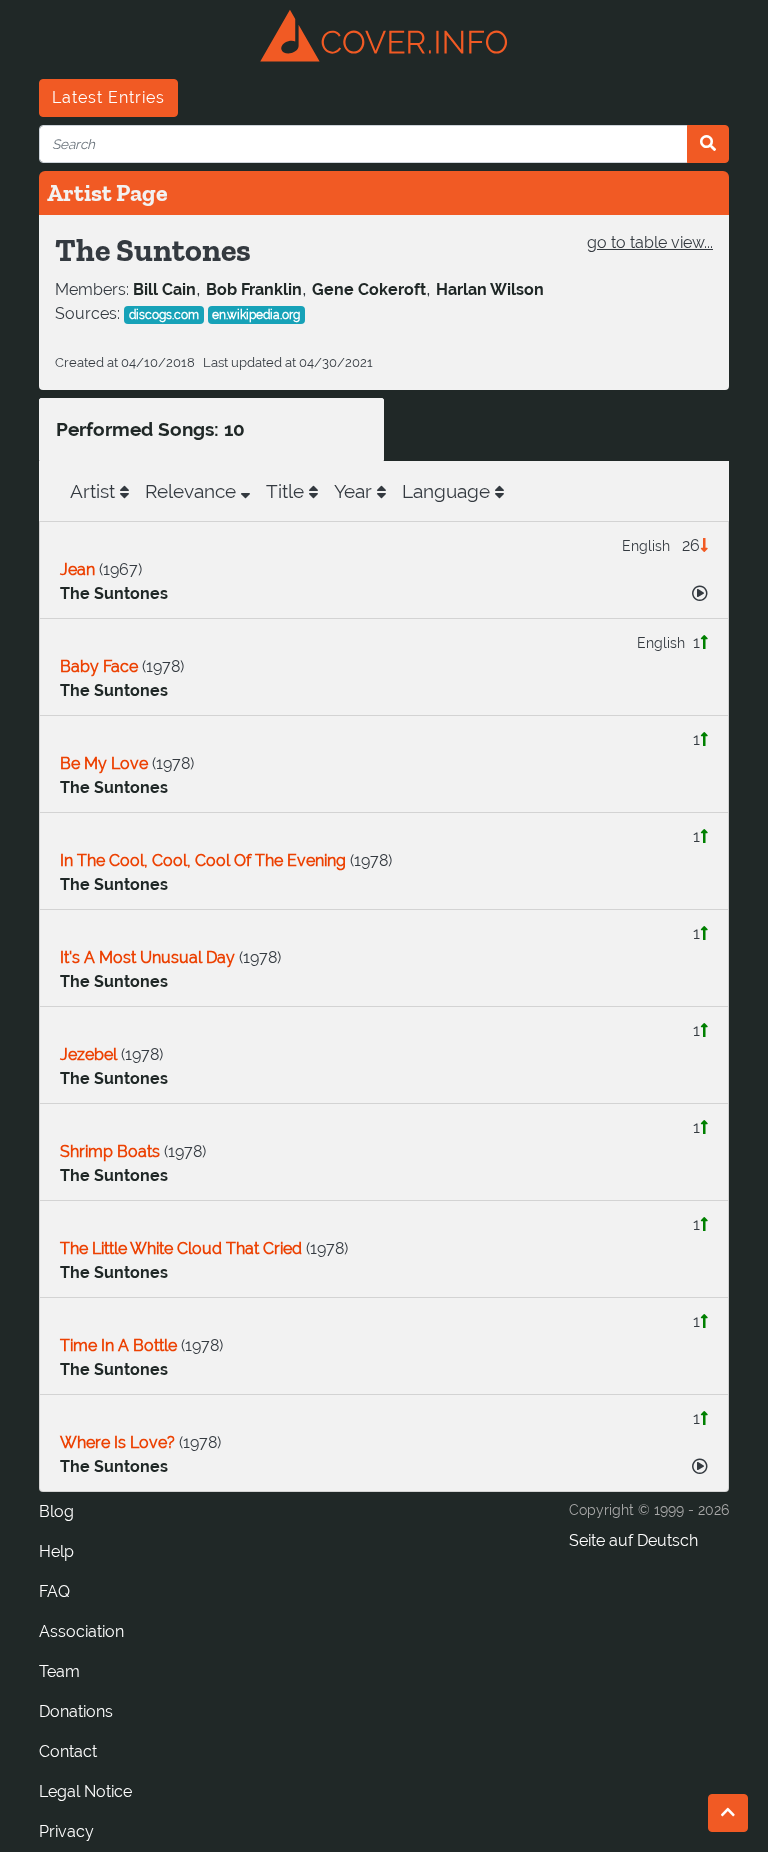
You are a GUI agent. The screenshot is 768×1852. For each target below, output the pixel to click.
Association (81, 1631)
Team (59, 1671)
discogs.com (164, 315)
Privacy (66, 1831)
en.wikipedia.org (256, 315)
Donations (76, 1711)
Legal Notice (85, 1791)
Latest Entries (108, 97)
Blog (56, 1511)
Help (56, 1551)
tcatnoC (68, 1751)
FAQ (54, 1591)
